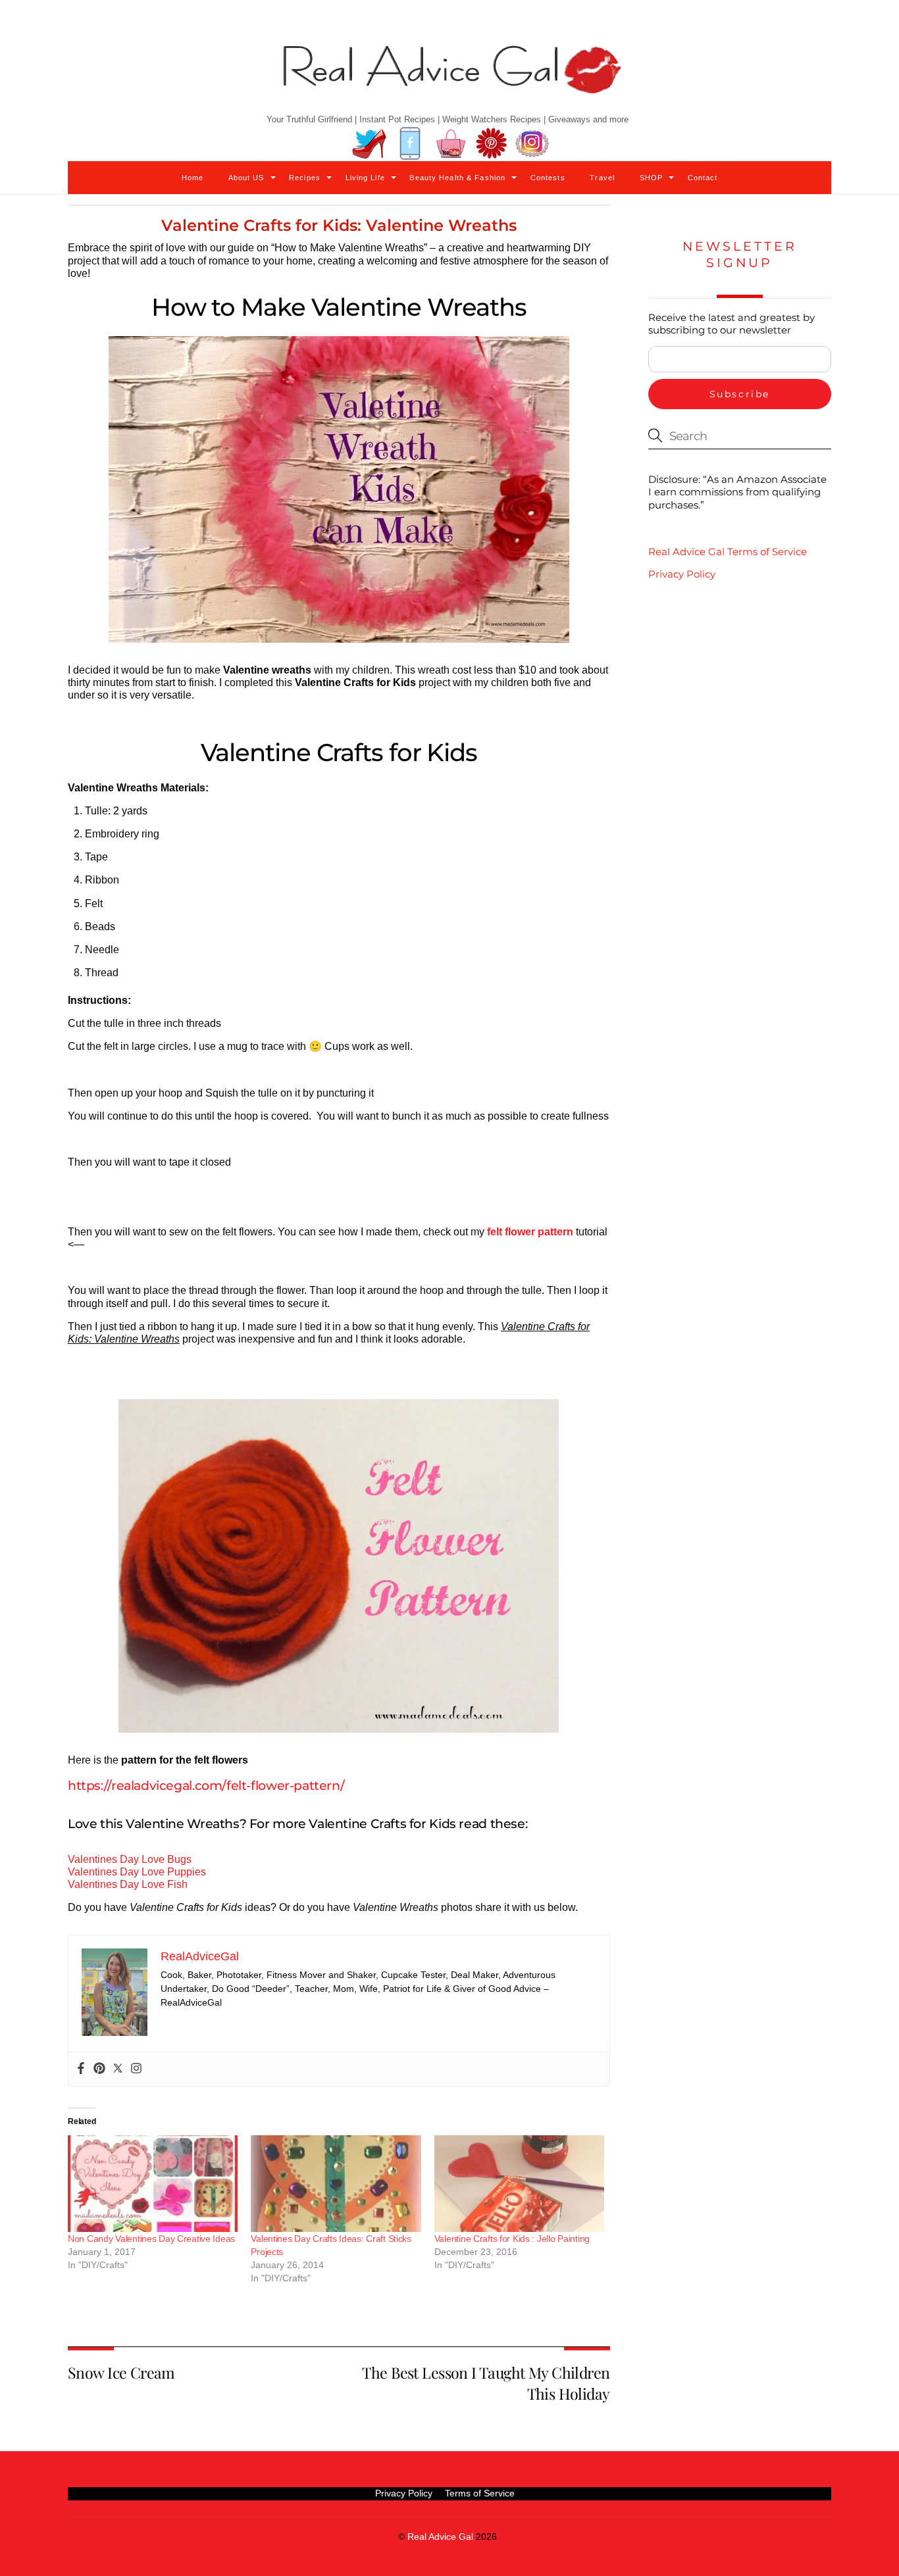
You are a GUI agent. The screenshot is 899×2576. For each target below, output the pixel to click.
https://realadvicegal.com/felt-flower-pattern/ (206, 1785)
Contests (548, 178)
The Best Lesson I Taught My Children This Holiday (486, 2383)
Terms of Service (480, 2493)
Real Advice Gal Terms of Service (728, 552)
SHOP (651, 178)
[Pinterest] (99, 2069)
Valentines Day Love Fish (128, 1884)
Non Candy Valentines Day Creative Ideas (151, 2239)
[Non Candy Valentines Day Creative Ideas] (153, 2184)
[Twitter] (118, 2069)
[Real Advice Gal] (449, 81)
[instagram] (532, 144)
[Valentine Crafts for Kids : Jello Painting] (519, 2184)
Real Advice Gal (440, 2537)
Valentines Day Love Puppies (137, 1872)
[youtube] (451, 144)
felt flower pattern (530, 1232)
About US (246, 178)
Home (193, 178)
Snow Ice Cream (121, 2372)
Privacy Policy (682, 574)
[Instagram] (136, 2069)
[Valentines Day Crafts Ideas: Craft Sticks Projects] (336, 2184)
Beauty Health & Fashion (457, 178)
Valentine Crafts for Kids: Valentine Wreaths (339, 225)
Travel (602, 178)
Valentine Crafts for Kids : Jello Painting (512, 2239)
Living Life (365, 178)
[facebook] (410, 144)
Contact (703, 178)
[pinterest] (492, 144)
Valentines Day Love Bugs (130, 1859)
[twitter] (369, 144)
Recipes (305, 178)
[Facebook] (81, 2069)
